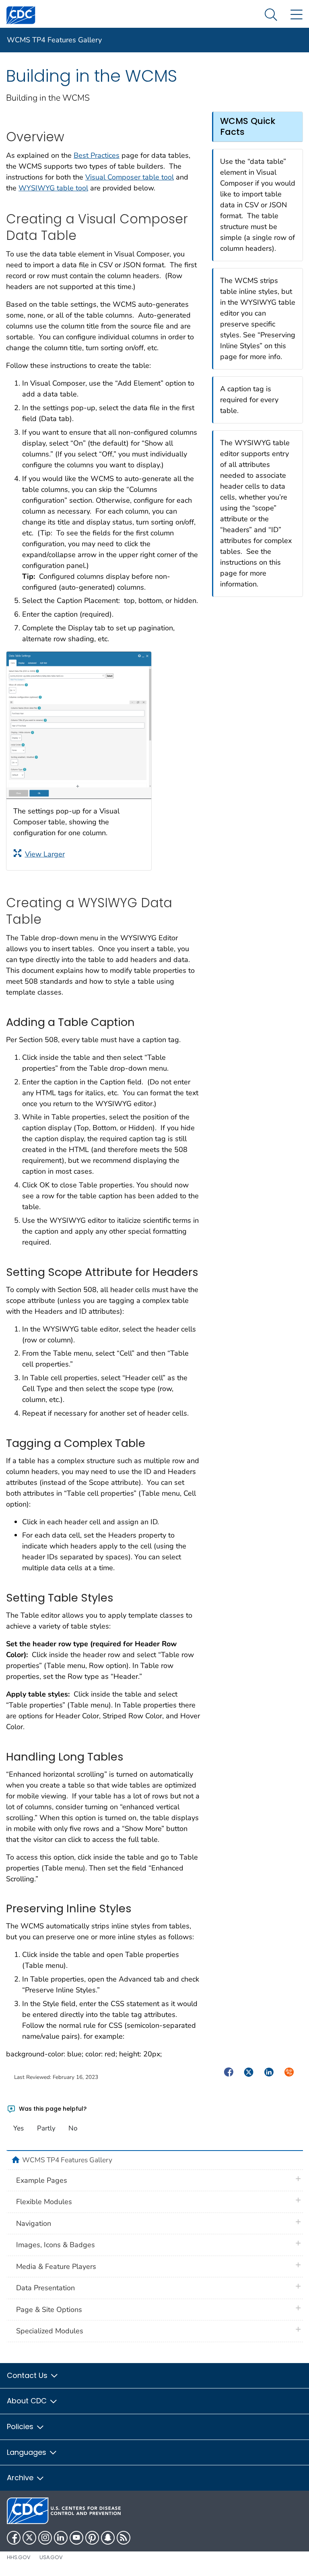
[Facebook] (14, 2538)
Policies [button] (21, 2426)
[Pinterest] (92, 2538)
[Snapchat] (108, 2538)
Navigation (34, 2223)
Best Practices (97, 155)
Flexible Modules (44, 2202)
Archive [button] (21, 2478)
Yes (19, 2128)
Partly (46, 2128)
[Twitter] (29, 2538)
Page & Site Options (49, 2310)
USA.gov (51, 2557)
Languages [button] (28, 2452)
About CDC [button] (28, 2401)
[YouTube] (76, 2538)
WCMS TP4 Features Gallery (54, 40)
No (73, 2128)
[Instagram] (45, 2538)
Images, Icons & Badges (56, 2245)
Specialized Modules (50, 2331)
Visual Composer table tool (130, 177)
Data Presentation (45, 2288)
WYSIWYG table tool (53, 188)
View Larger (45, 854)
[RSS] (124, 2538)
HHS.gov (19, 2557)
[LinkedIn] (61, 2538)
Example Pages (42, 2180)
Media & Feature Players (56, 2266)
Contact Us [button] (28, 2375)
